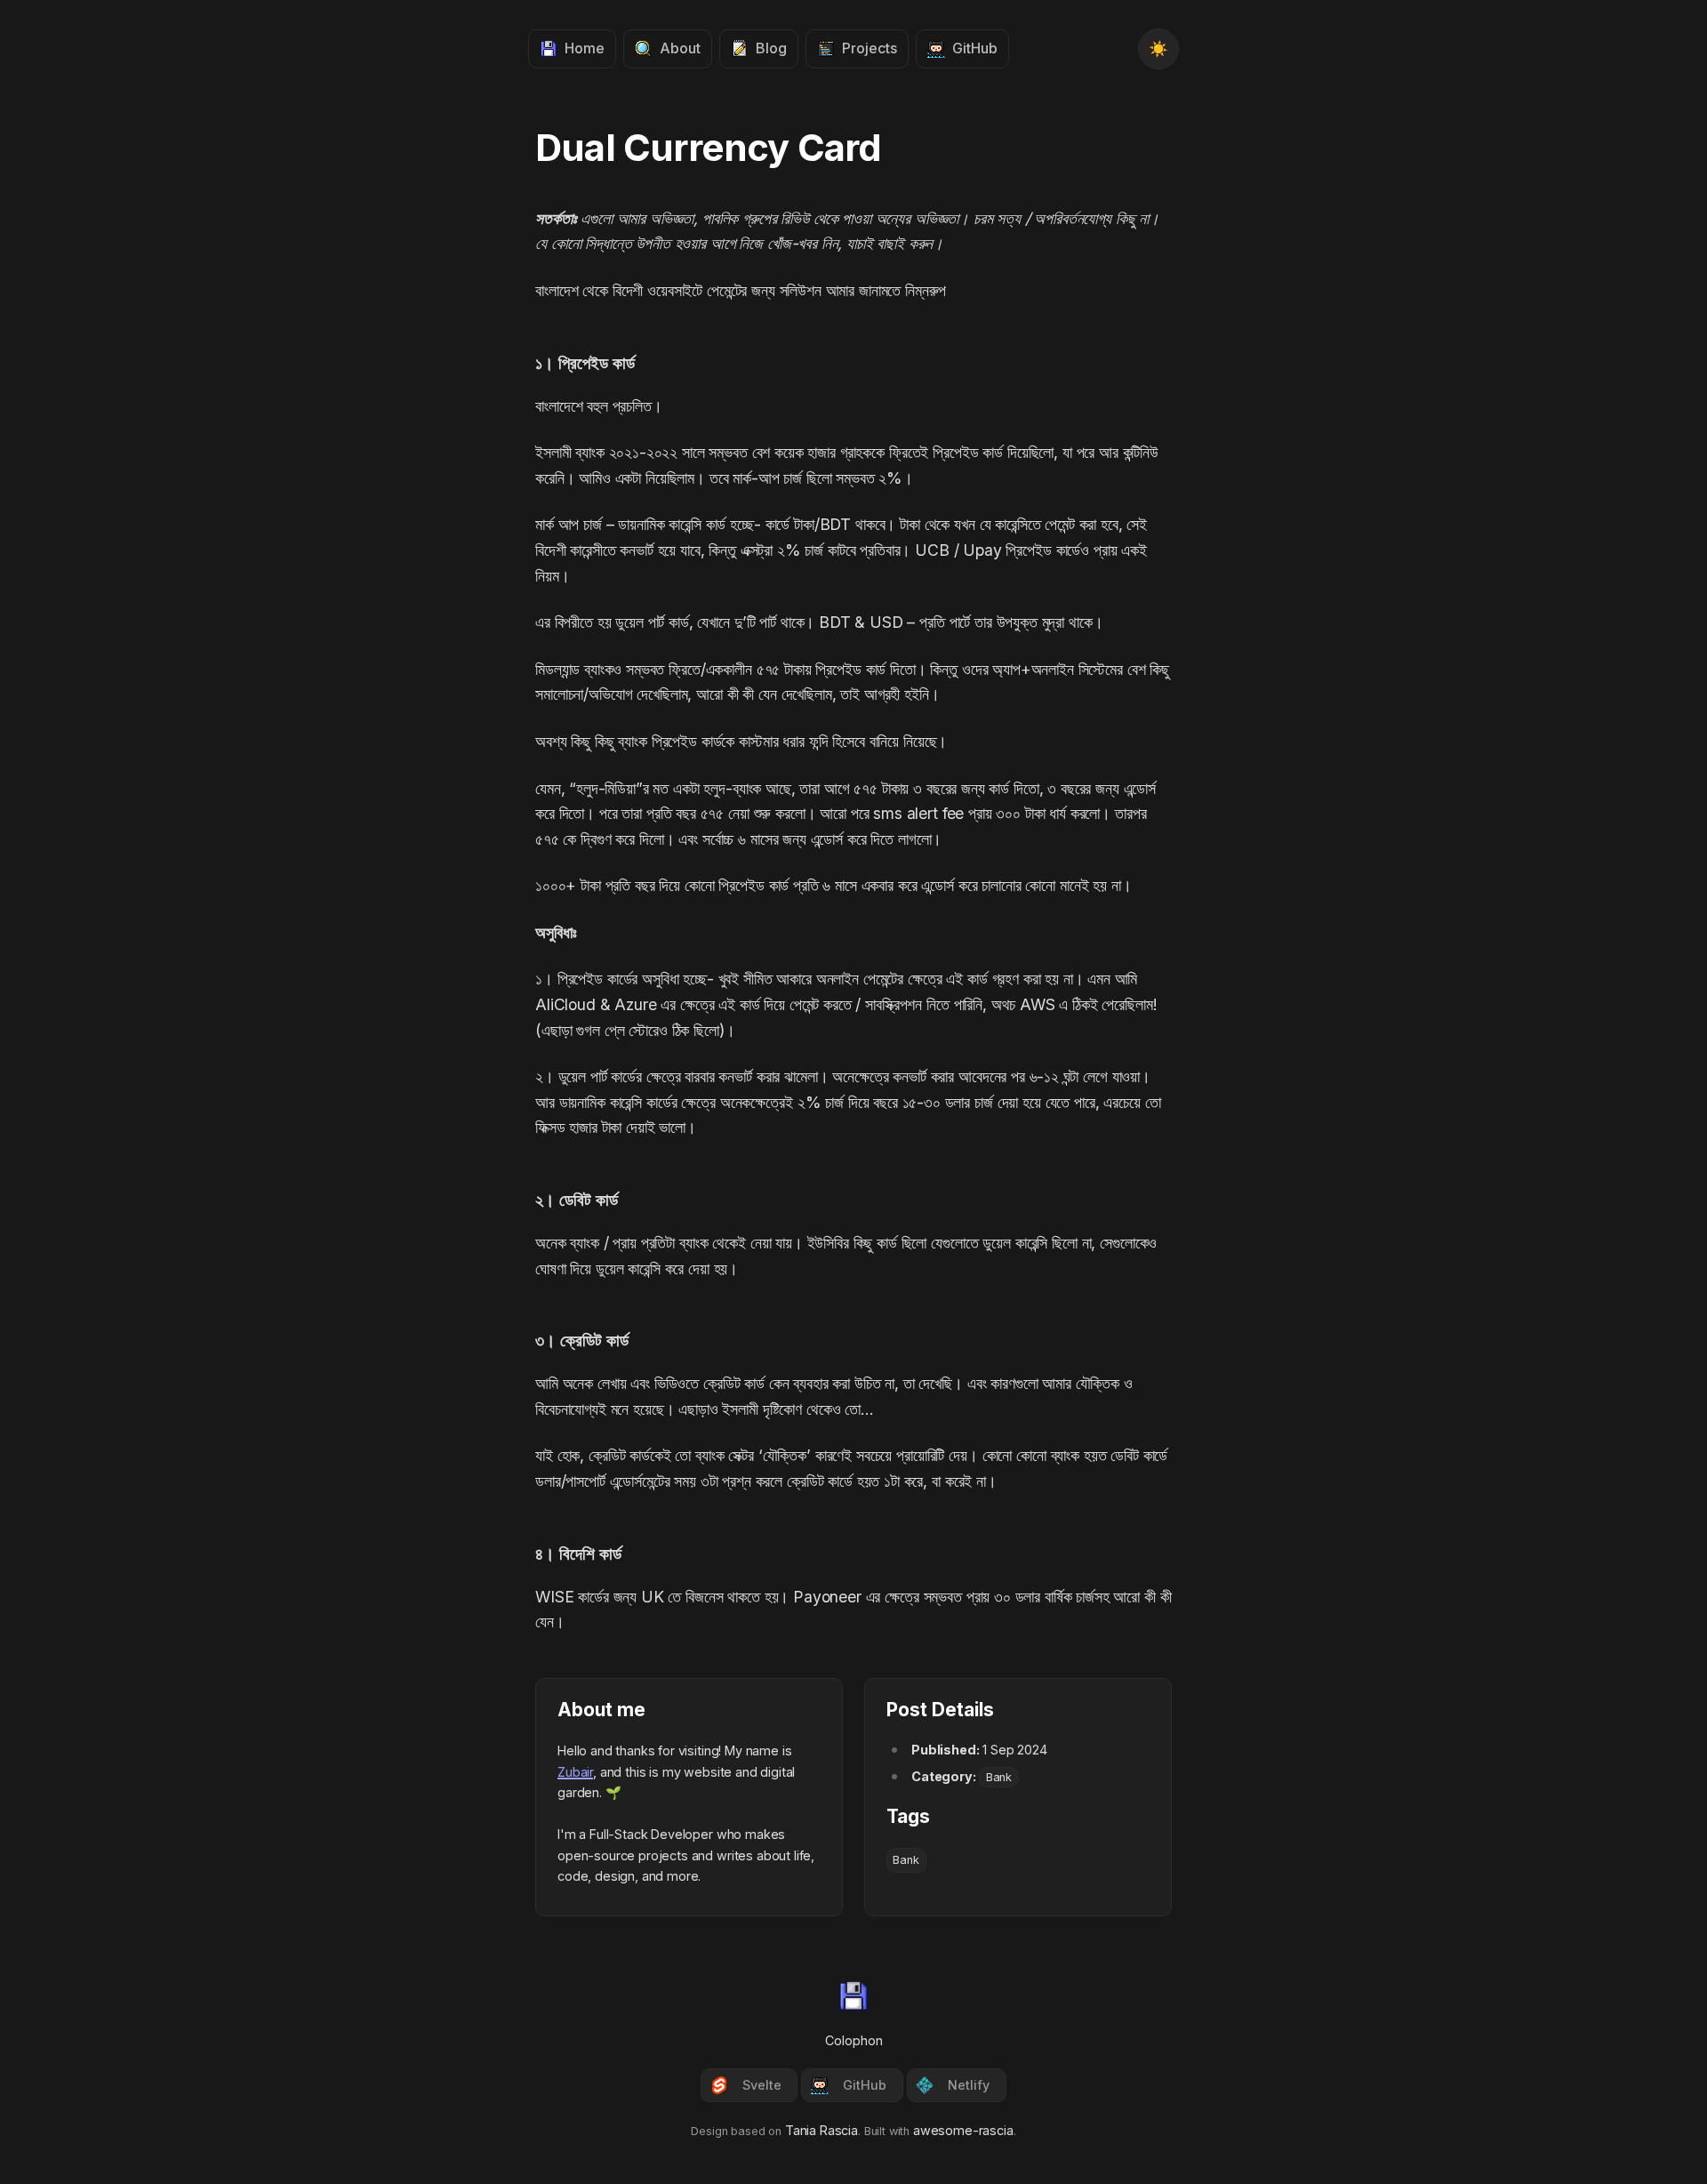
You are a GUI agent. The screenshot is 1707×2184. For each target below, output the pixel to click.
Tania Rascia (821, 2130)
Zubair (575, 1772)
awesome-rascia (963, 2130)
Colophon (854, 2040)
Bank (999, 1777)
